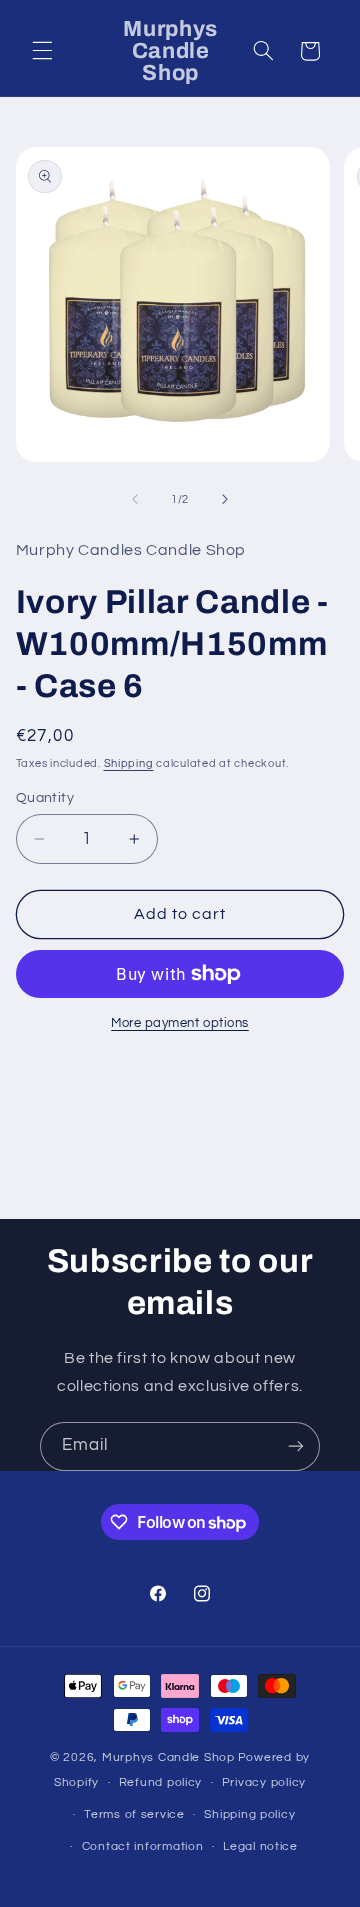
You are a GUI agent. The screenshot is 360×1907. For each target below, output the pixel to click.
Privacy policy (264, 1782)
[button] (42, 51)
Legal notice (260, 1846)
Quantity (45, 798)
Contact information (143, 1846)
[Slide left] (135, 499)
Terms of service (134, 1814)
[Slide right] (225, 499)
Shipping (129, 763)
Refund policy (161, 1782)
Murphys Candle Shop (168, 1757)
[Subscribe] (296, 1446)
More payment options (180, 1023)
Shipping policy (249, 1814)
